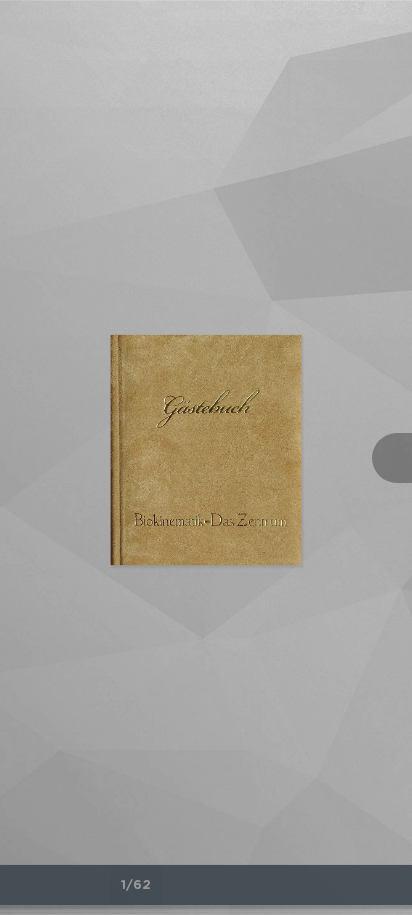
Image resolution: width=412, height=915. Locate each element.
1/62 (136, 885)
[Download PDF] (353, 885)
